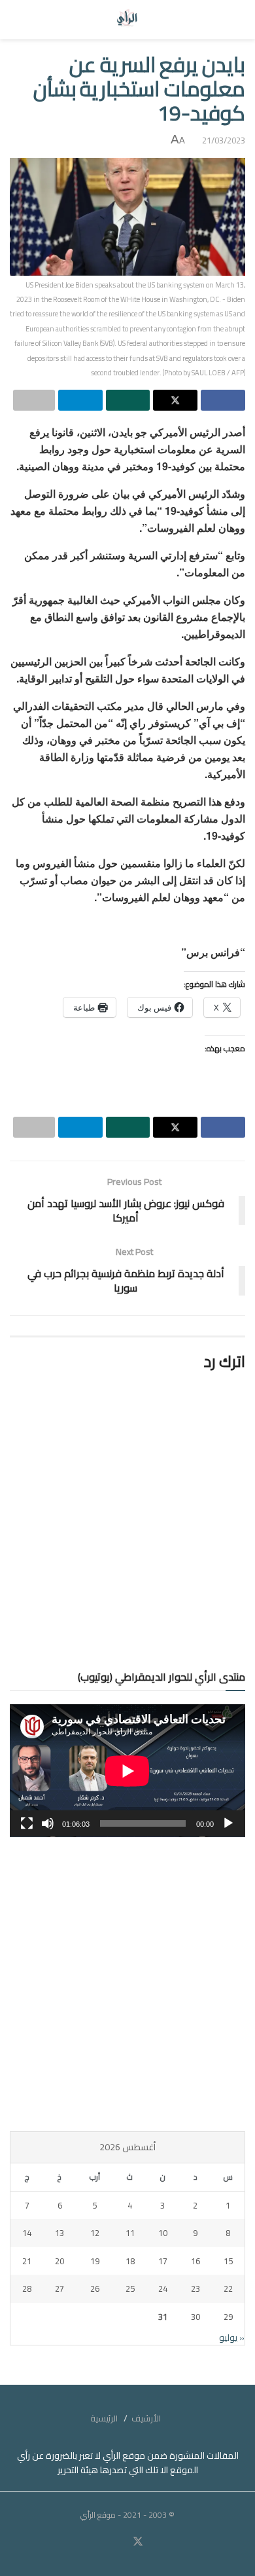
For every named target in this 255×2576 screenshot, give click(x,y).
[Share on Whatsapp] (128, 400)
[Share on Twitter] (175, 400)
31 (163, 2317)
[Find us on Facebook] (154, 2542)
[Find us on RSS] (101, 2542)
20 (59, 2261)
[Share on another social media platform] (34, 400)
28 (27, 2288)
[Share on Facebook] (223, 400)
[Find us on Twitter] (138, 2542)
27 (59, 2288)
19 (95, 2261)
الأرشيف (146, 2418)
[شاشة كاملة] (27, 1823)
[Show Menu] (233, 20)
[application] (127, 1771)
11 (130, 2233)
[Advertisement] (127, 1984)
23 (195, 2288)
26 (95, 2288)
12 (95, 2233)
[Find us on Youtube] (122, 2542)
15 (228, 2261)
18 (130, 2261)
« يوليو (232, 2338)
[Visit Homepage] (128, 20)
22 (228, 2288)
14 (27, 2233)
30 (195, 2317)
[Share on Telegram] (80, 400)
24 (163, 2288)
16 (195, 2261)
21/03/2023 (224, 140)
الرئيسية (104, 2418)
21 (27, 2261)
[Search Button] (22, 20)
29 (228, 2317)
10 (163, 2233)
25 (130, 2288)
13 (59, 2233)
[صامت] (48, 1823)
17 (163, 2261)
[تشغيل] (228, 1823)
